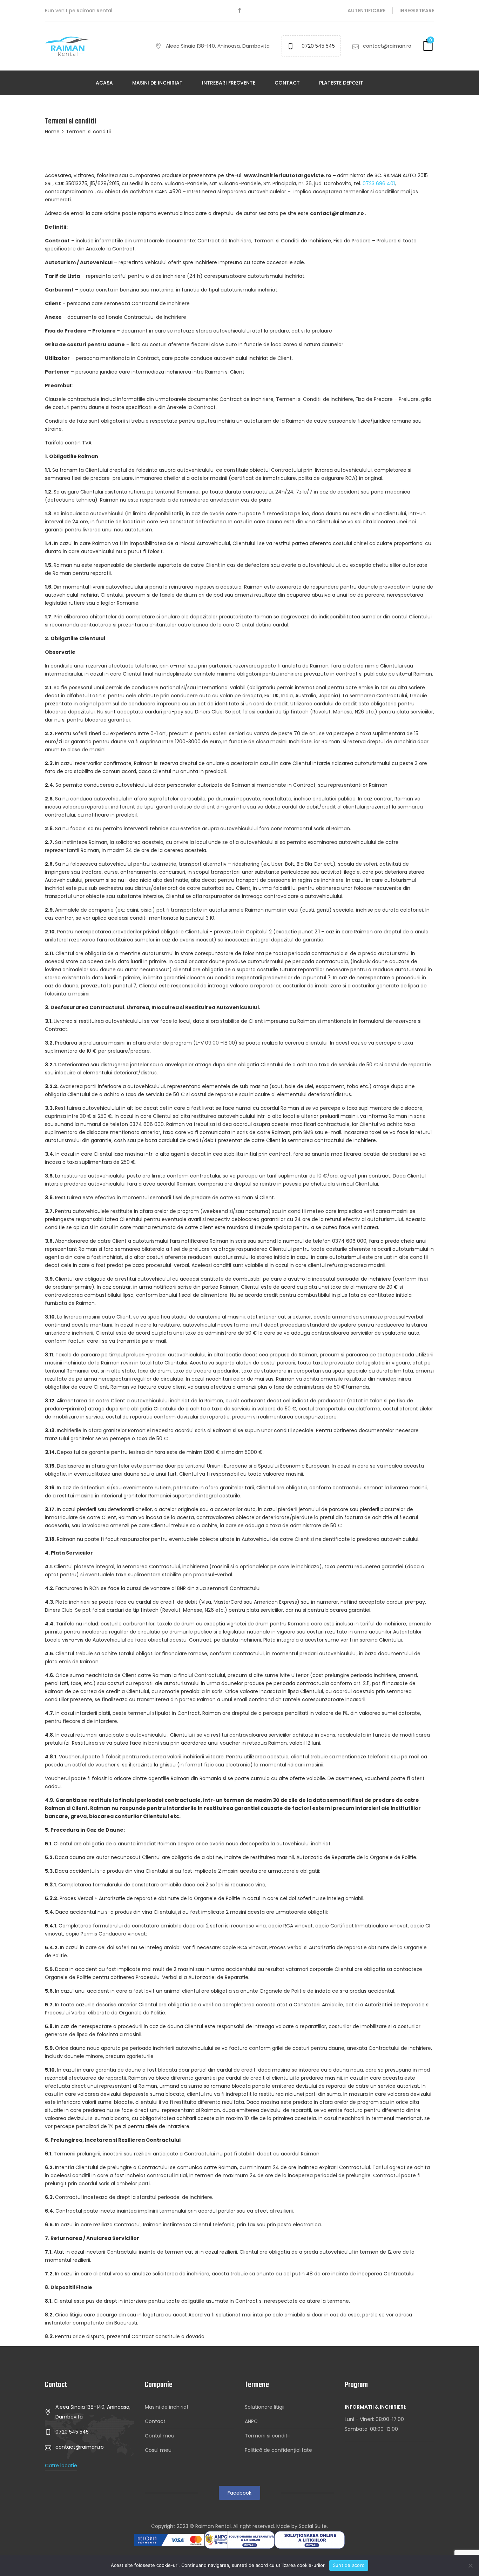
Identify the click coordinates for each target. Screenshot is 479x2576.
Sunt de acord (349, 2565)
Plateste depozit (341, 83)
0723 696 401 (379, 183)
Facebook (239, 2493)
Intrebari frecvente (229, 83)
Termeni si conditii (267, 2436)
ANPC (251, 2421)
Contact (287, 83)
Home (52, 132)
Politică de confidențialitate (278, 2450)
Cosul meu (158, 2450)
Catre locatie (61, 2466)
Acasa (104, 83)
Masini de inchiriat (157, 83)
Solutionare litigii (265, 2407)
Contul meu (160, 2436)
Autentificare (366, 11)
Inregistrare (417, 11)
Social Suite (313, 2526)
